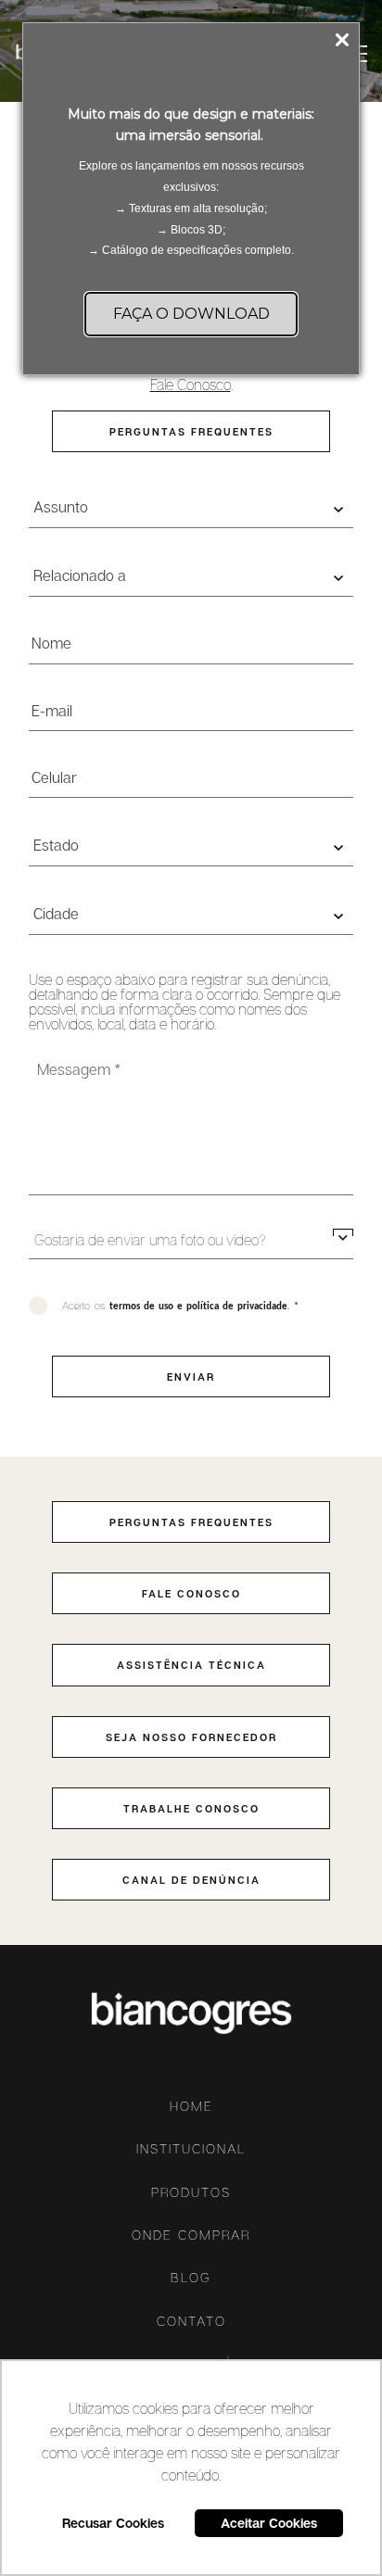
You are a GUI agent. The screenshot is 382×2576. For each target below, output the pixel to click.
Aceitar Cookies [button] (269, 2523)
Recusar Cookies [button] (113, 2523)
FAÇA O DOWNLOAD (191, 314)
